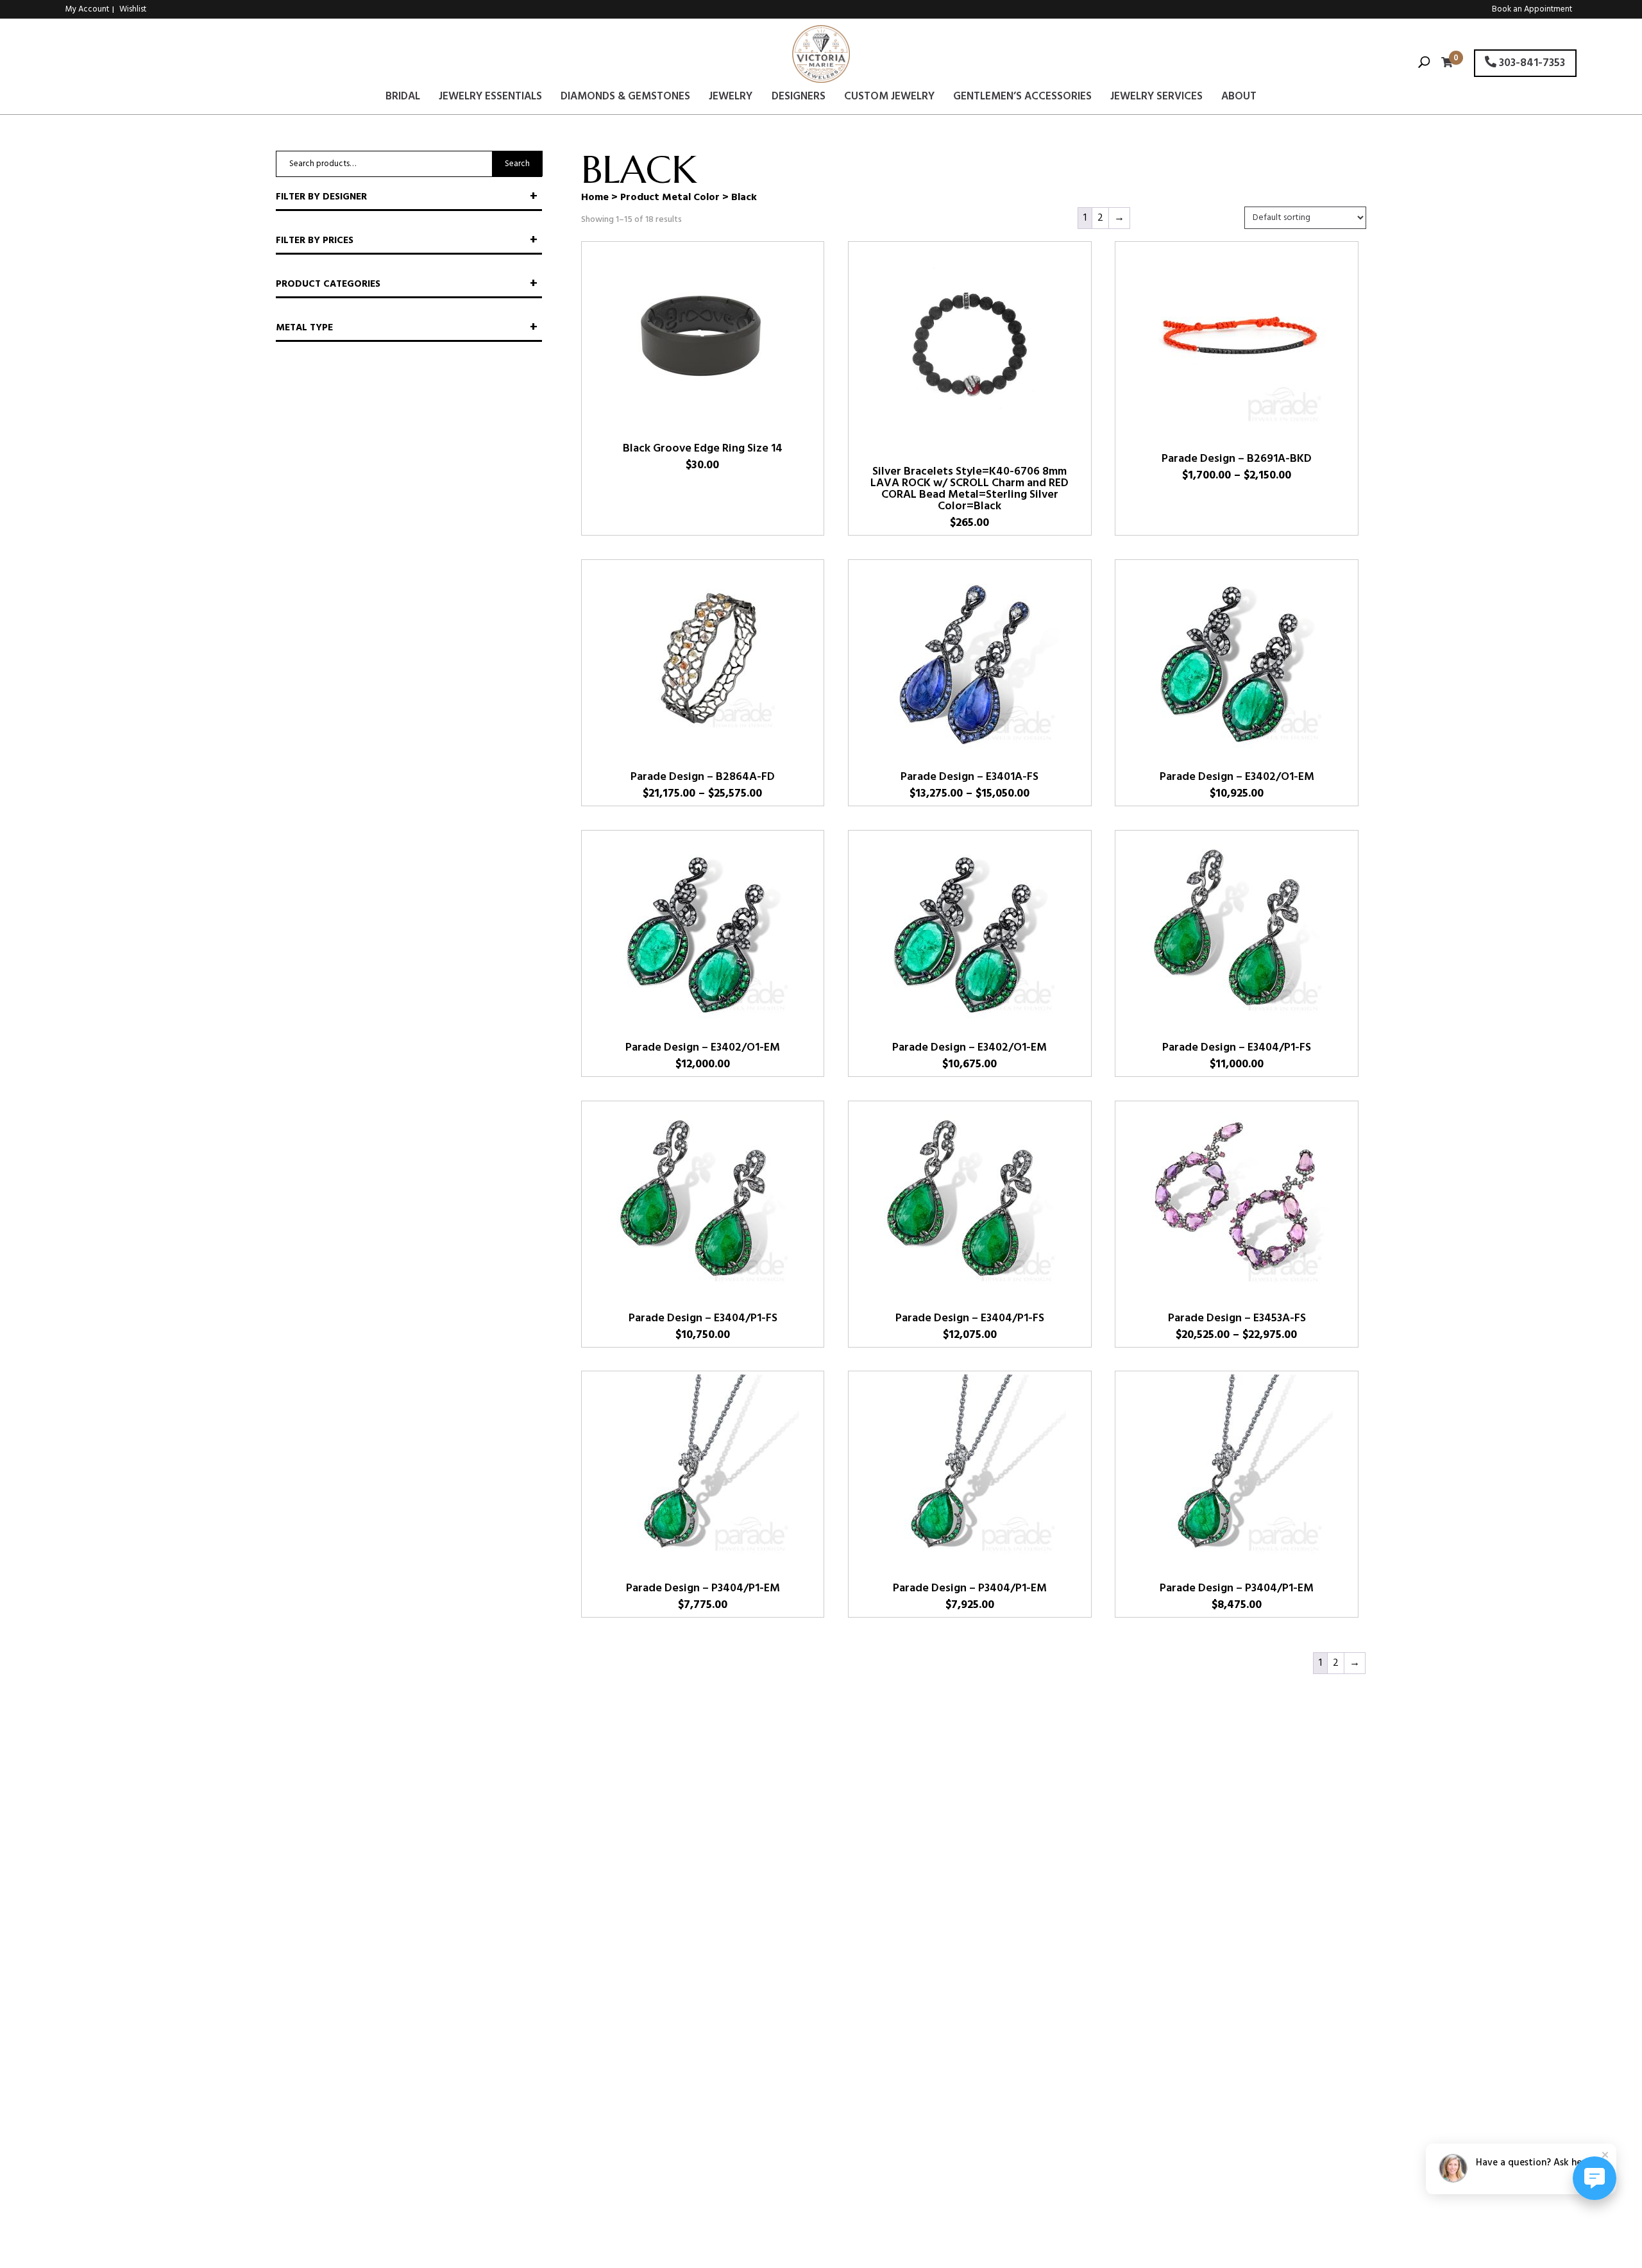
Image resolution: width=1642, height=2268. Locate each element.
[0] (1444, 64)
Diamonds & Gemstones (625, 99)
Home (595, 198)
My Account (87, 9)
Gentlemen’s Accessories (1022, 99)
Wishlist (133, 9)
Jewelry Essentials (490, 99)
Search (517, 164)
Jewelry (731, 99)
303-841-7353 (1531, 63)
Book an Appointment (1532, 9)
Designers (799, 99)
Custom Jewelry (889, 99)
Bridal (403, 99)
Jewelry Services (1156, 99)
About (1239, 99)
